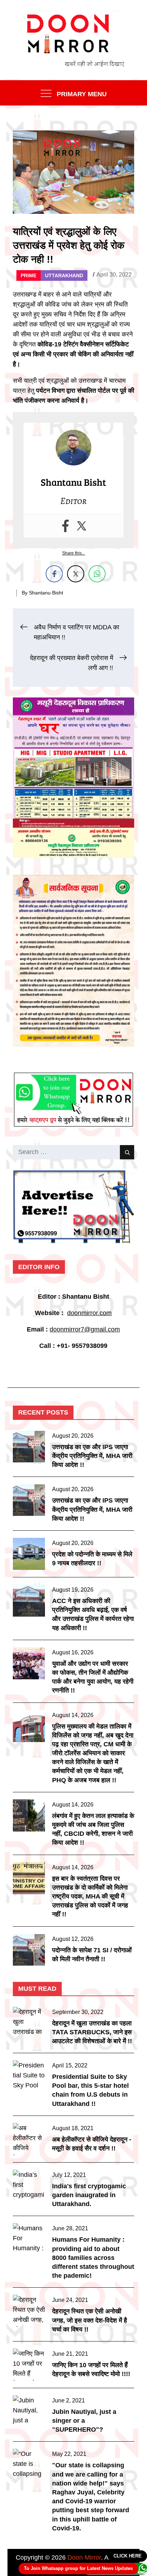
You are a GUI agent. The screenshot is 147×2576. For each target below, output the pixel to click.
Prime (29, 275)
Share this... (73, 553)
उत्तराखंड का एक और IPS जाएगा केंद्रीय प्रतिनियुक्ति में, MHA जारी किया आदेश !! (92, 1456)
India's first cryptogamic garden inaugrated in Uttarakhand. (89, 2195)
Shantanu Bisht (46, 593)
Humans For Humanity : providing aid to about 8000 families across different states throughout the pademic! (93, 2258)
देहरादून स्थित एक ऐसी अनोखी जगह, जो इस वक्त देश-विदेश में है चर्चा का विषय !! (90, 2320)
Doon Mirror (84, 2557)
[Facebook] (65, 526)
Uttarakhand (64, 275)
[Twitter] (82, 526)
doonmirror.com (89, 1313)
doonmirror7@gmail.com (85, 1329)
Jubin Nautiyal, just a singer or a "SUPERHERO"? (84, 2421)
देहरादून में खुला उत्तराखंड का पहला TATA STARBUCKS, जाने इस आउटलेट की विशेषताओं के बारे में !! (92, 2032)
